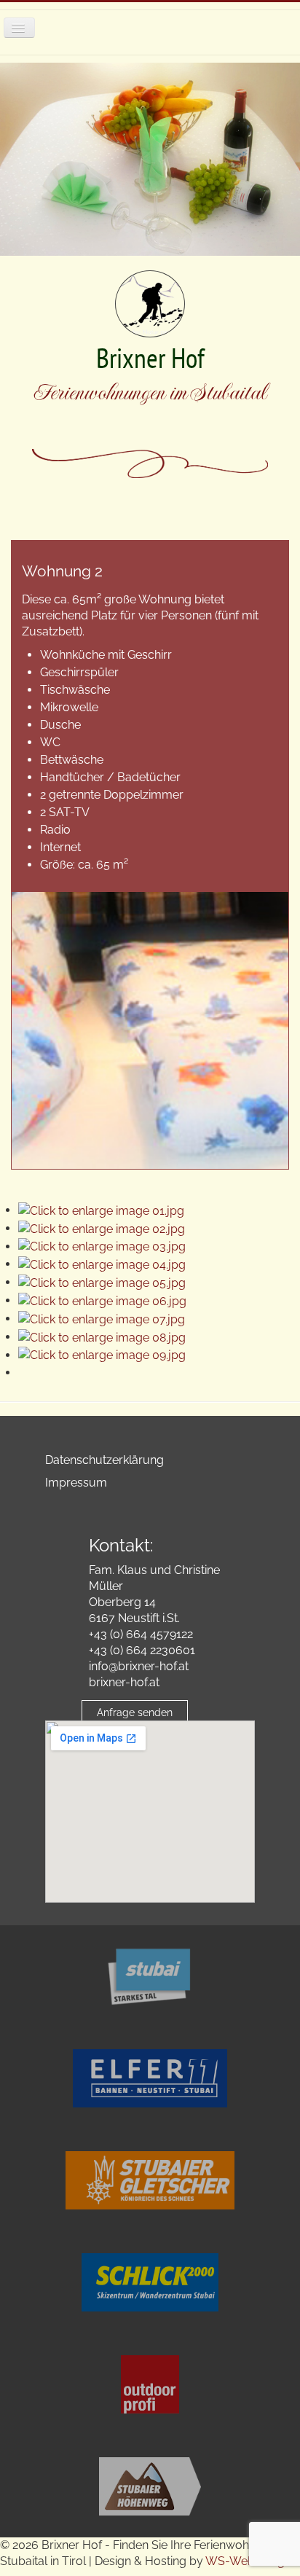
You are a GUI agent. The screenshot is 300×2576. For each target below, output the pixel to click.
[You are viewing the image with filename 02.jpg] (102, 1228)
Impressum (76, 1483)
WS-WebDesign (248, 2561)
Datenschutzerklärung (104, 1460)
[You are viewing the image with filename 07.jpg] (102, 1319)
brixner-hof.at (124, 1682)
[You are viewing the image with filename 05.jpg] (102, 1282)
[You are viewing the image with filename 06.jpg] (102, 1300)
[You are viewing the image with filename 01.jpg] (101, 1210)
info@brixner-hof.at (139, 1666)
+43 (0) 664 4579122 (141, 1634)
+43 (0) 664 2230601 (142, 1650)
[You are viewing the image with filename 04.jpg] (102, 1264)
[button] (228, 2504)
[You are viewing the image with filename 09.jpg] (102, 1355)
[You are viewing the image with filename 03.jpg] (102, 1246)
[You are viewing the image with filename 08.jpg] (102, 1337)
